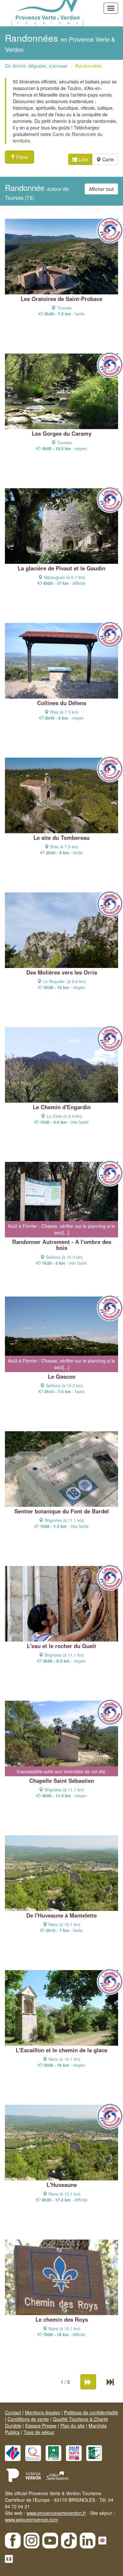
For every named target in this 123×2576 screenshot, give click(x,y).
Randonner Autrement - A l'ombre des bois (62, 1245)
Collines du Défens (62, 703)
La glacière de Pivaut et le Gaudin (61, 568)
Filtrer (22, 157)
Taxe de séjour (39, 2432)
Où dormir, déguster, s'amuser (36, 66)
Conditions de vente (28, 2419)
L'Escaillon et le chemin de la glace (61, 2050)
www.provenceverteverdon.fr (56, 2513)
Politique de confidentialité (91, 2412)
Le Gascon (62, 1376)
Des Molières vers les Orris (62, 972)
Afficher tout (101, 189)
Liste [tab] (83, 159)
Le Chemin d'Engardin (62, 1107)
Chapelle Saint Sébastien (62, 1781)
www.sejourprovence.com (31, 2519)
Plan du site (72, 2426)
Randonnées (88, 66)
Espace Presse (41, 2426)
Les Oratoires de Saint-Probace (61, 299)
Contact (13, 2412)
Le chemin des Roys (62, 2319)
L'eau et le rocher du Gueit (61, 1646)
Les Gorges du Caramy (62, 433)
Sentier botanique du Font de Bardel (62, 1511)
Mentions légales (42, 2412)
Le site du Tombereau (61, 838)
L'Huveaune (62, 2185)
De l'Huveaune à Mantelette (61, 1915)
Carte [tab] (107, 159)
